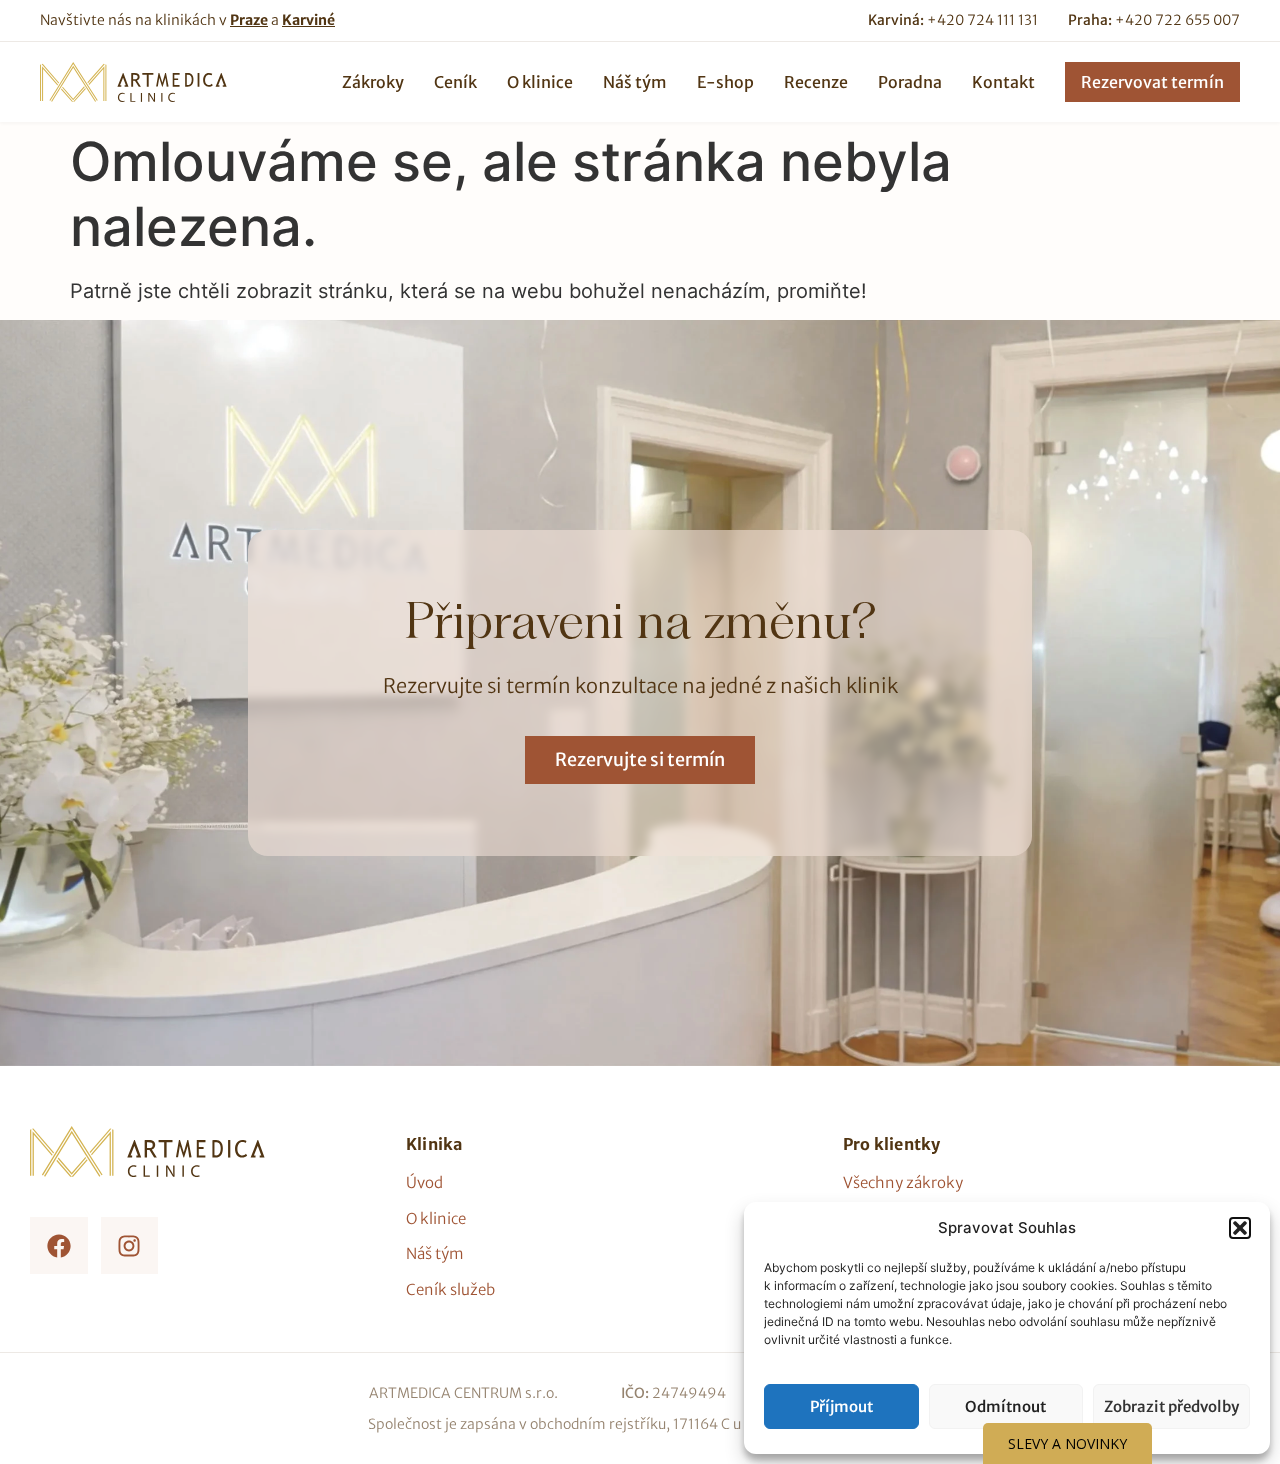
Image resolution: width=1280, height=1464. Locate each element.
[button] (1240, 1228)
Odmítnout (1005, 1406)
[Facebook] (59, 1246)
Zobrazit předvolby (1171, 1406)
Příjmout (841, 1406)
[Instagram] (130, 1246)
